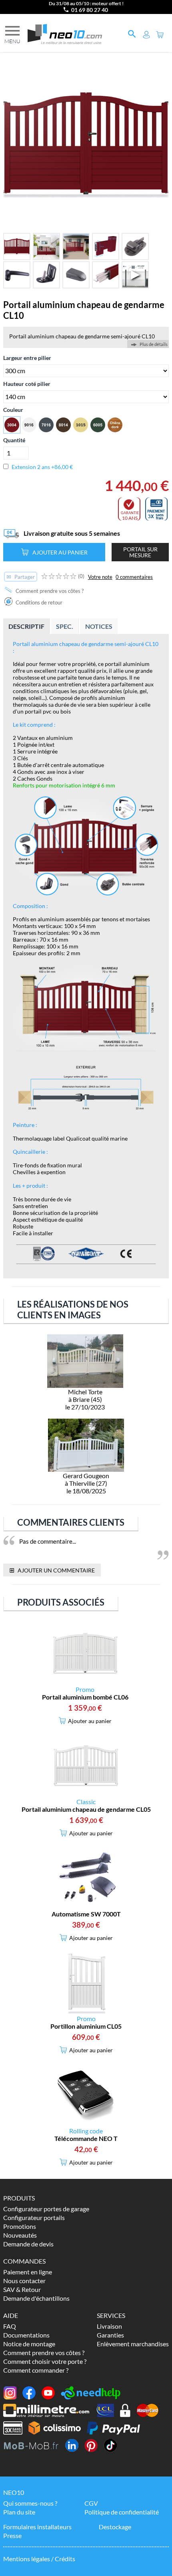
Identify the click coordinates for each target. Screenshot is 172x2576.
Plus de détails (154, 344)
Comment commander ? (36, 2370)
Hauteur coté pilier (27, 384)
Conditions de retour (38, 602)
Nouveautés (20, 2235)
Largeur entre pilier (27, 358)
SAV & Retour (22, 2289)
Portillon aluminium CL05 (86, 2026)
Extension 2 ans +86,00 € (42, 467)
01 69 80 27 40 (90, 10)
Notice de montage (29, 2344)
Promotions (20, 2226)
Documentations (26, 2335)
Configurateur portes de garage (46, 2209)
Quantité (14, 440)
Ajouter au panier (60, 552)
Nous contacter (24, 2281)
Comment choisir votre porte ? (45, 2361)
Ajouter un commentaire (52, 1570)
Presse (12, 2535)
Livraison (109, 2326)
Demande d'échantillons (36, 2298)
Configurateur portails (34, 2217)
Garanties (110, 2335)
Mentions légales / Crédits (39, 2559)
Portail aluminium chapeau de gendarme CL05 (86, 1809)
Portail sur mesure (140, 552)
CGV (91, 2503)
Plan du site (19, 2512)
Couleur (13, 410)
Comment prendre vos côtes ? (49, 591)
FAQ (10, 2326)
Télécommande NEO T (86, 2138)
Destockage (115, 2527)
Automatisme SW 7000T (86, 1914)
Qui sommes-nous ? (30, 2503)
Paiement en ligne (28, 2272)
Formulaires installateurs (37, 2527)
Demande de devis (28, 2244)
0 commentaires (134, 577)
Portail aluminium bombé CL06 (85, 1697)
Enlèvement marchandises (133, 2344)
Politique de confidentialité (122, 2512)
